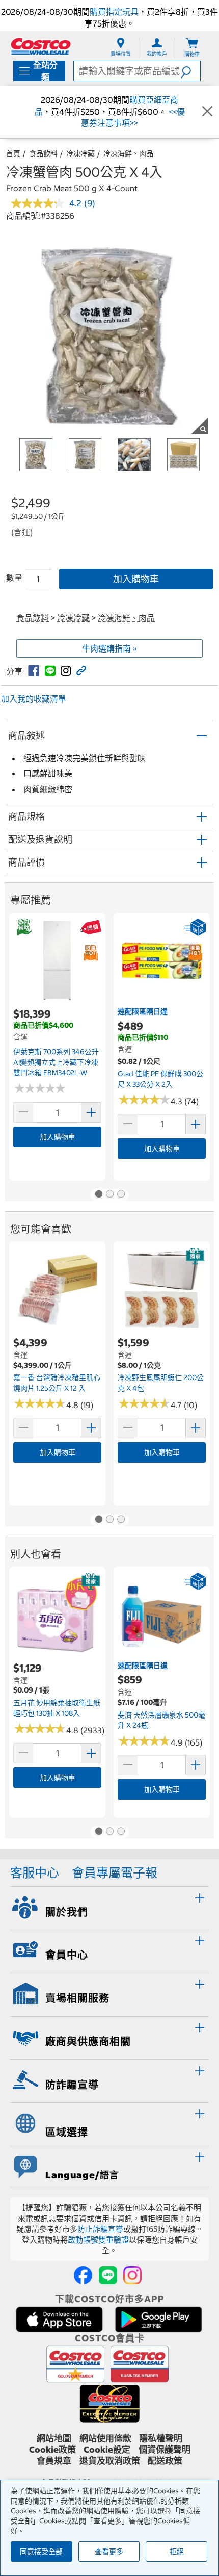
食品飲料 (43, 153)
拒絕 (177, 2552)
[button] (190, 71)
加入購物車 (136, 579)
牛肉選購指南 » (109, 648)
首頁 (13, 153)
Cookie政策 (52, 2450)
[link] (34, 671)
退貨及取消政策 (110, 2461)
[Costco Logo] (41, 46)
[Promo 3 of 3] (121, 1195)
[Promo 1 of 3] (98, 1195)
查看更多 (109, 2552)
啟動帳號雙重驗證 (98, 2240)
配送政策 (165, 2461)
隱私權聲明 (161, 2438)
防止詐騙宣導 (100, 2229)
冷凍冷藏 (80, 153)
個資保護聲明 (165, 2450)
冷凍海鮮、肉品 (128, 153)
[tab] (109, 1907)
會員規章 (54, 2461)
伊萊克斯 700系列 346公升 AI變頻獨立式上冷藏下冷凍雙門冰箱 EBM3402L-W (56, 1062)
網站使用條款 (105, 2438)
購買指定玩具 (114, 12)
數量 (14, 578)
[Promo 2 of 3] (109, 1195)
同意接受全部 (41, 2552)
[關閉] (207, 112)
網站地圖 (54, 2438)
